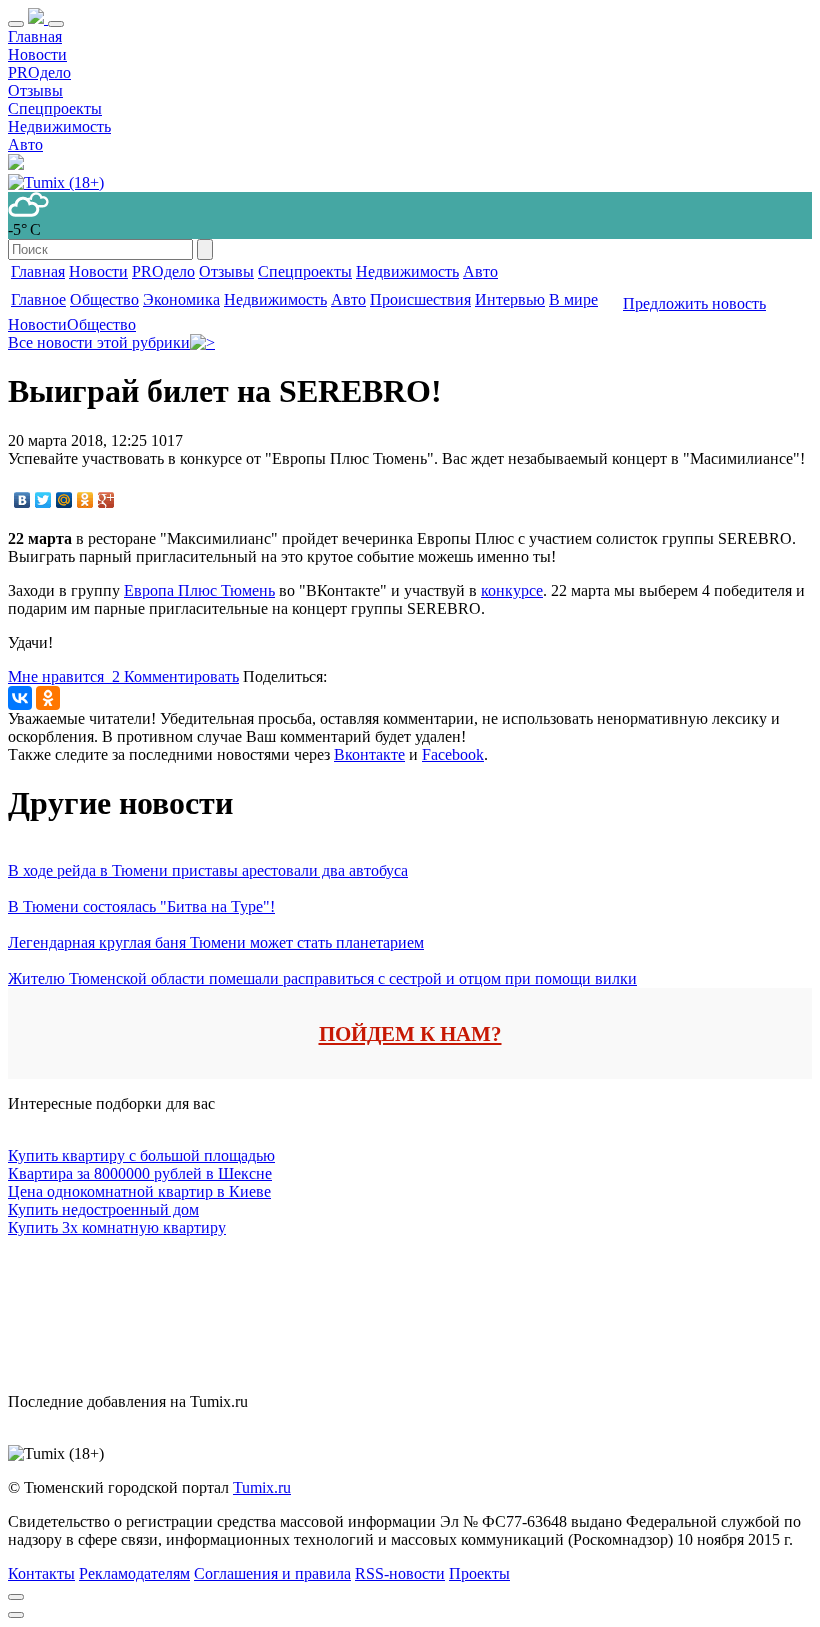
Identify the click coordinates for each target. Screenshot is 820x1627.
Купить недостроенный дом (103, 1209)
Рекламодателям (134, 1573)
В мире (573, 299)
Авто (25, 144)
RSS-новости (400, 1573)
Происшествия (420, 299)
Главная (35, 36)
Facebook (453, 754)
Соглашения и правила (272, 1573)
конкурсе (512, 590)
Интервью (510, 299)
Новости (37, 54)
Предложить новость (694, 303)
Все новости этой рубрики (99, 342)
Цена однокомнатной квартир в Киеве (139, 1191)
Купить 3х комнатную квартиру (117, 1227)
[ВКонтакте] (22, 500)
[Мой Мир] (64, 500)
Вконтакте (369, 754)
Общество (104, 299)
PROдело (39, 72)
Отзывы (35, 90)
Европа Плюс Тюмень (199, 590)
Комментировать (181, 676)
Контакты (41, 1573)
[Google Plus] (106, 500)
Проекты (479, 1573)
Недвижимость (59, 126)
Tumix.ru (262, 1487)
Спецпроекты (55, 108)
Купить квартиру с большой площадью (141, 1155)
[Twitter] (43, 500)
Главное (38, 299)
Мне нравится (64, 676)
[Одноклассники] (85, 500)
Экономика (181, 299)
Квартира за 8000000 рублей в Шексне (140, 1173)
